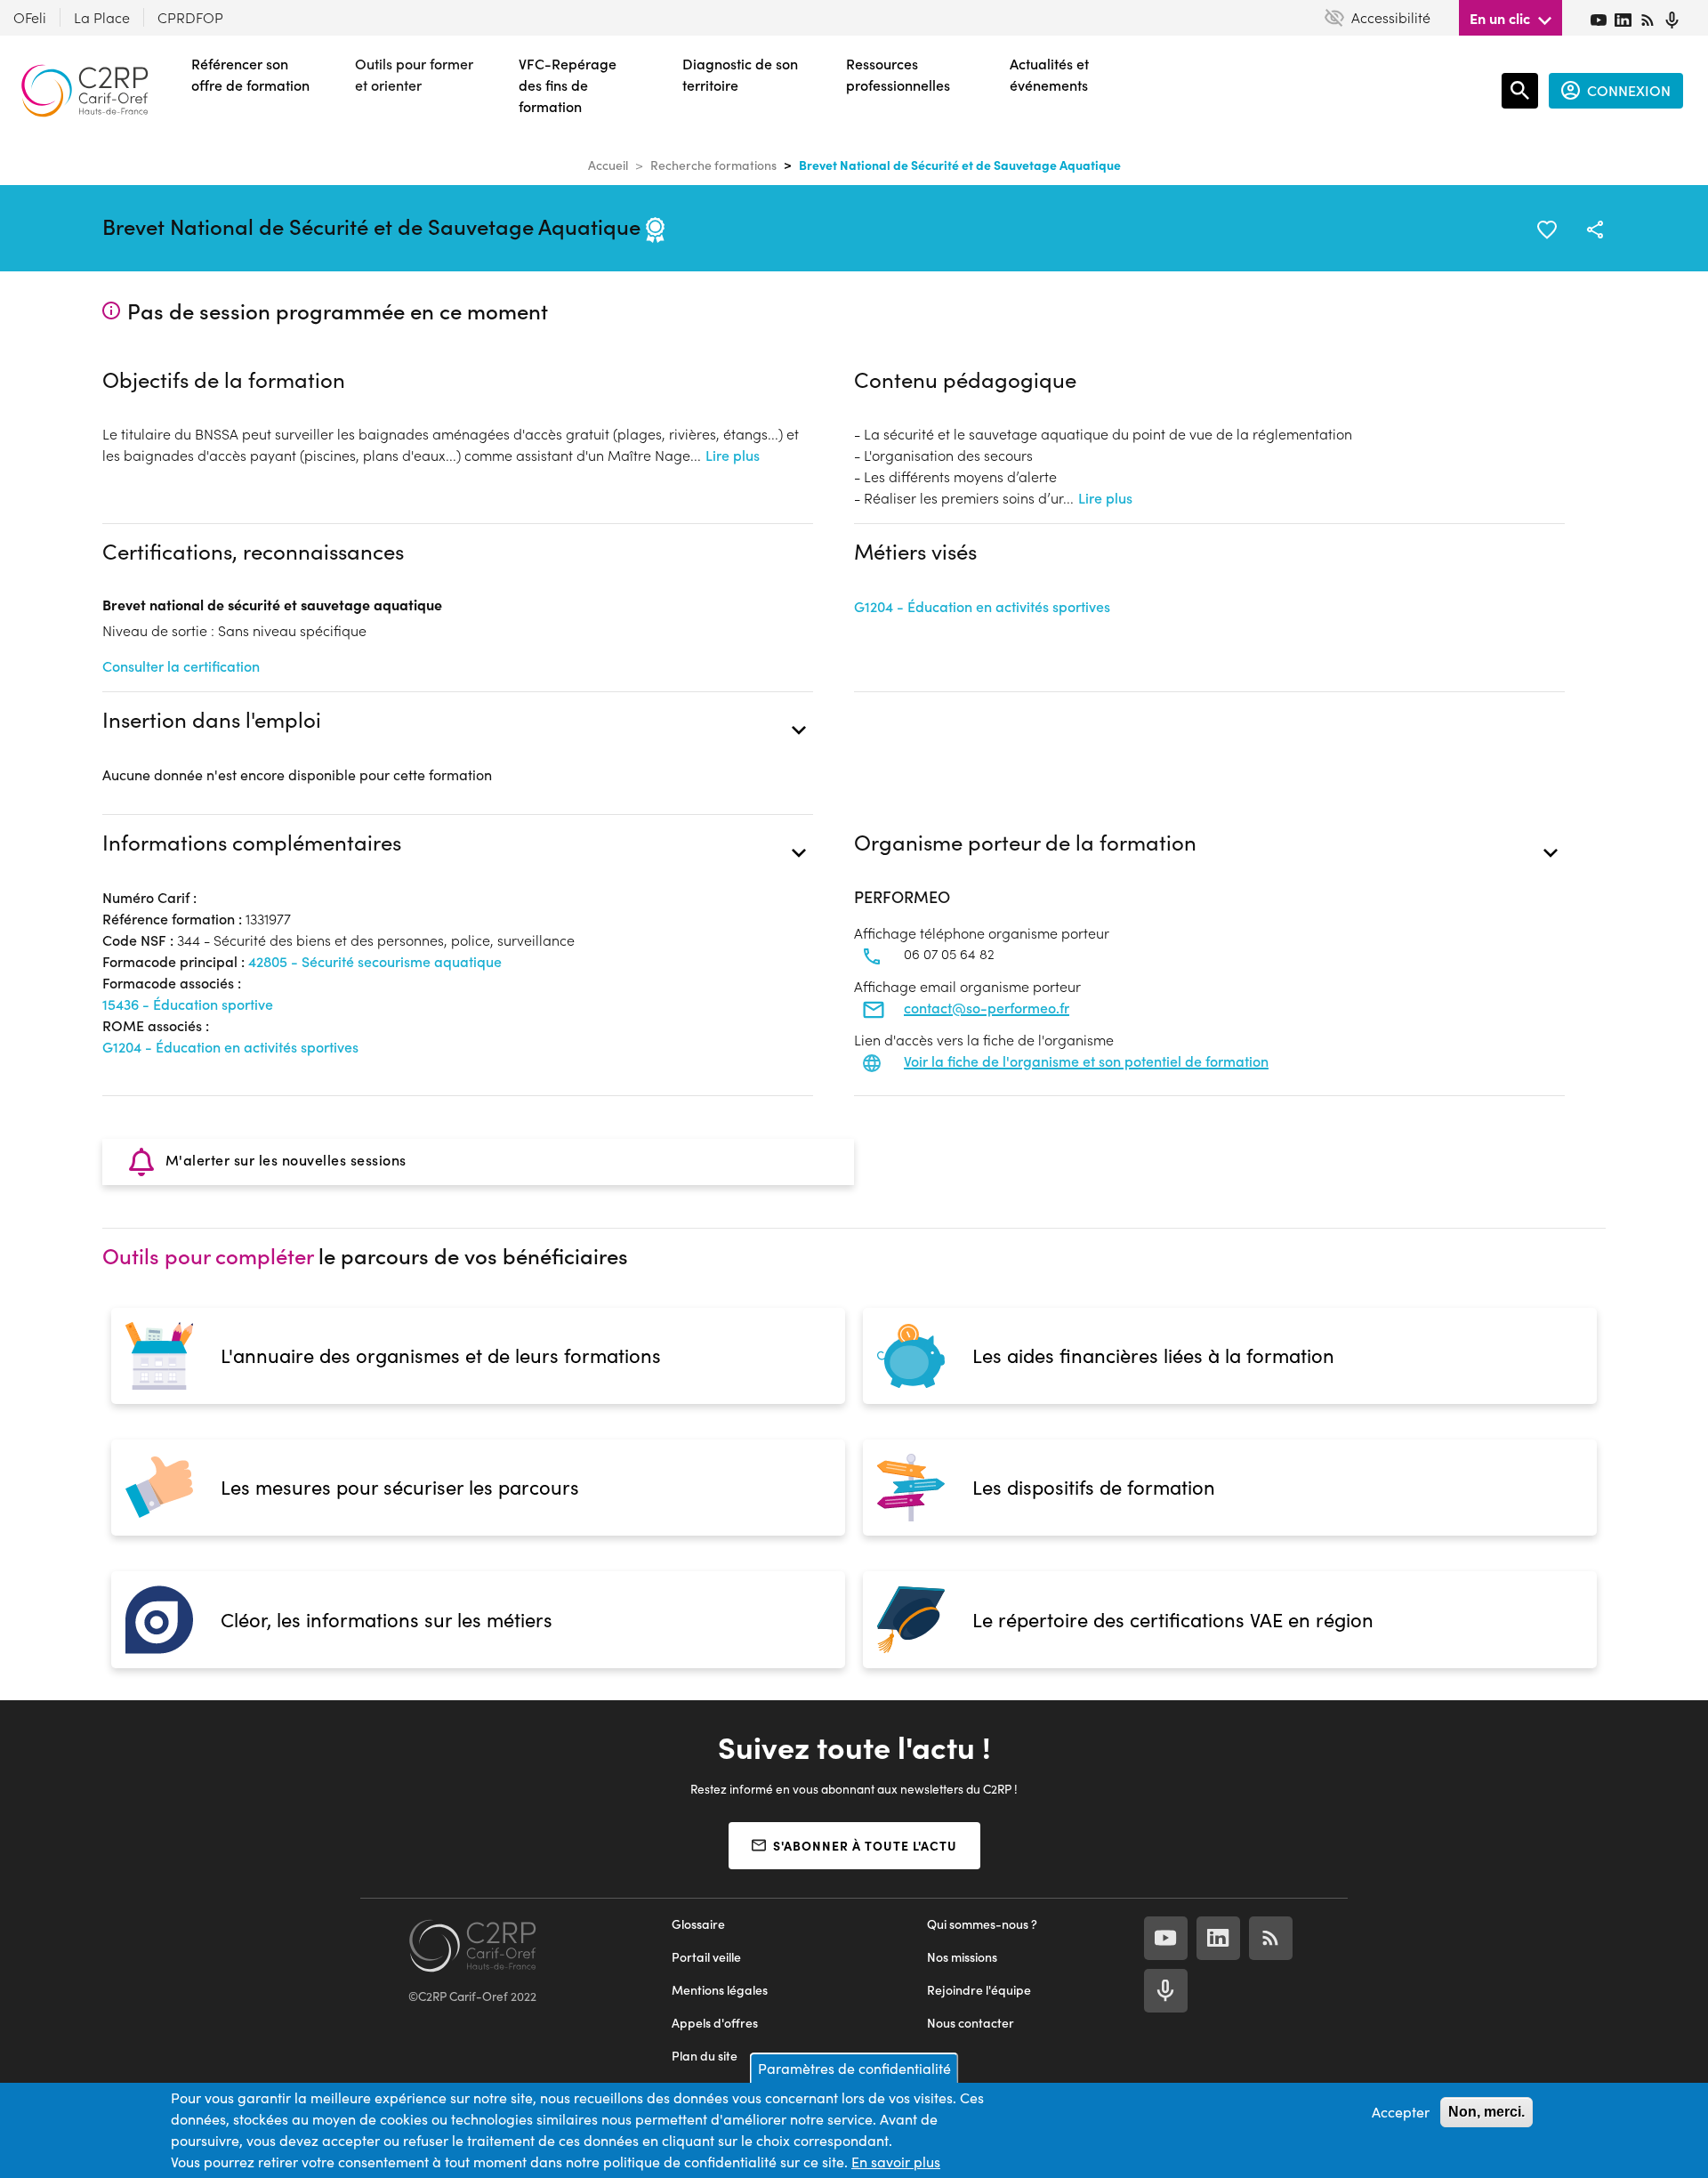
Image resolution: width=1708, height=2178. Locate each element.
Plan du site (705, 2056)
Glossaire (698, 1924)
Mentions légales (720, 1990)
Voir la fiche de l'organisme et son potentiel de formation (1086, 1061)
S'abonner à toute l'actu (865, 1845)
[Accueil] (85, 91)
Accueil (608, 165)
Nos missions (962, 1957)
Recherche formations (713, 165)
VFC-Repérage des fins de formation (568, 85)
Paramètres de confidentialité (854, 2068)
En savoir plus (896, 2162)
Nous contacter (971, 2023)
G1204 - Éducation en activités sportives (982, 606)
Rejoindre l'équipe (979, 1990)
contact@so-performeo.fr (987, 1008)
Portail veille (706, 1957)
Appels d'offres (715, 2023)
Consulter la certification (181, 666)
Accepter (1401, 2112)
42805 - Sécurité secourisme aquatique (375, 961)
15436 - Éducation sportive (188, 1004)
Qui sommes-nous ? (982, 1924)
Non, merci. (1486, 2112)
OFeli (30, 17)
